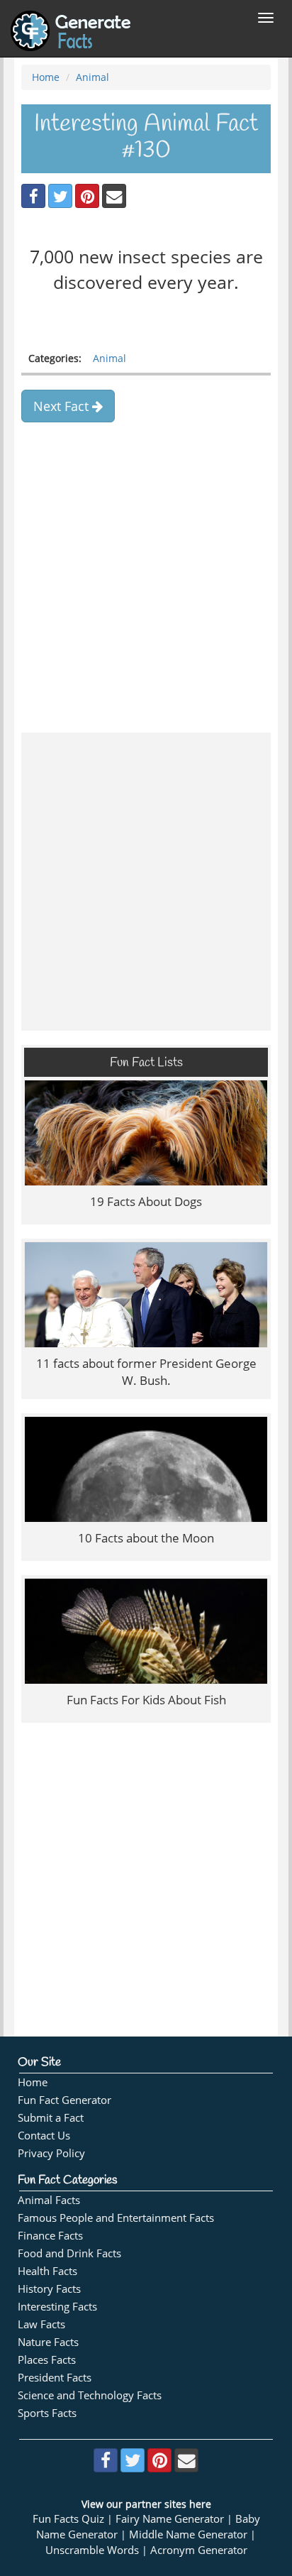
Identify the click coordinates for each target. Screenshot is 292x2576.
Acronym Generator (199, 2550)
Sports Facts (47, 2413)
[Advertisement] (146, 572)
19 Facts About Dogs (146, 1201)
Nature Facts (48, 2342)
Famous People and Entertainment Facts (116, 2218)
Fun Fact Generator (64, 2100)
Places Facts (47, 2360)
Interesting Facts (57, 2307)
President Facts (55, 2378)
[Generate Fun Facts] (71, 18)
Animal (92, 77)
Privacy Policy (51, 2153)
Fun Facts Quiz (68, 2519)
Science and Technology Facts (90, 2395)
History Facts (49, 2289)
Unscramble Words (92, 2550)
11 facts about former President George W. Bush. (146, 1372)
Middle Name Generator (188, 2534)
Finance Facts (50, 2236)
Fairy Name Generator (170, 2519)
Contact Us (44, 2136)
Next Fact (63, 406)
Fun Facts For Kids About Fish (146, 1700)
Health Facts (47, 2271)
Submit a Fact (51, 2118)
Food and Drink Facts (69, 2253)
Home (46, 77)
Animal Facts (49, 2200)
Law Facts (41, 2324)
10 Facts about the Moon (146, 1538)
